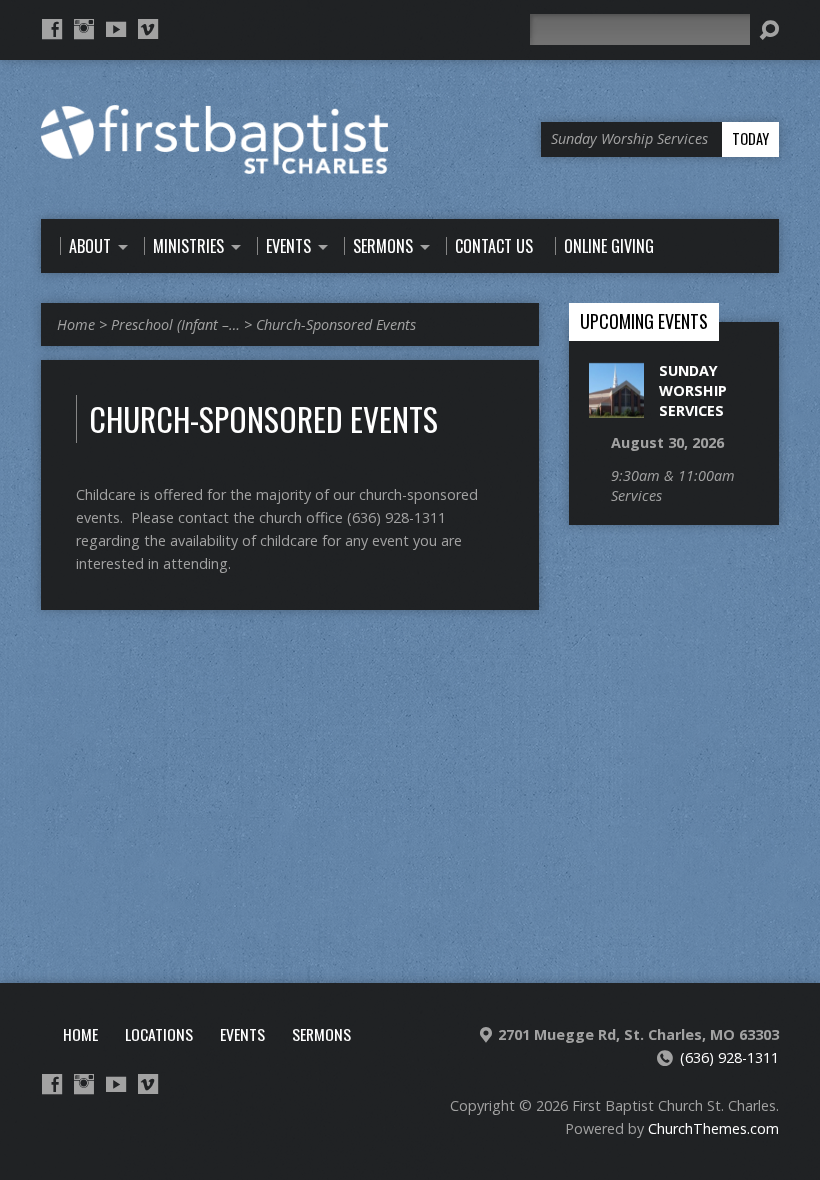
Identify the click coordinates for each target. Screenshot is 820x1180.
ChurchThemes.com (713, 1128)
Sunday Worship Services (693, 390)
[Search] (769, 30)
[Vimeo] (148, 29)
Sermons (321, 1034)
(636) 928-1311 (729, 1057)
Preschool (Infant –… (175, 324)
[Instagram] (84, 29)
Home (76, 324)
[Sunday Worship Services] (616, 407)
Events (242, 1034)
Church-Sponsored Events (336, 324)
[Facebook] (52, 29)
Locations (159, 1034)
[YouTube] (116, 29)
